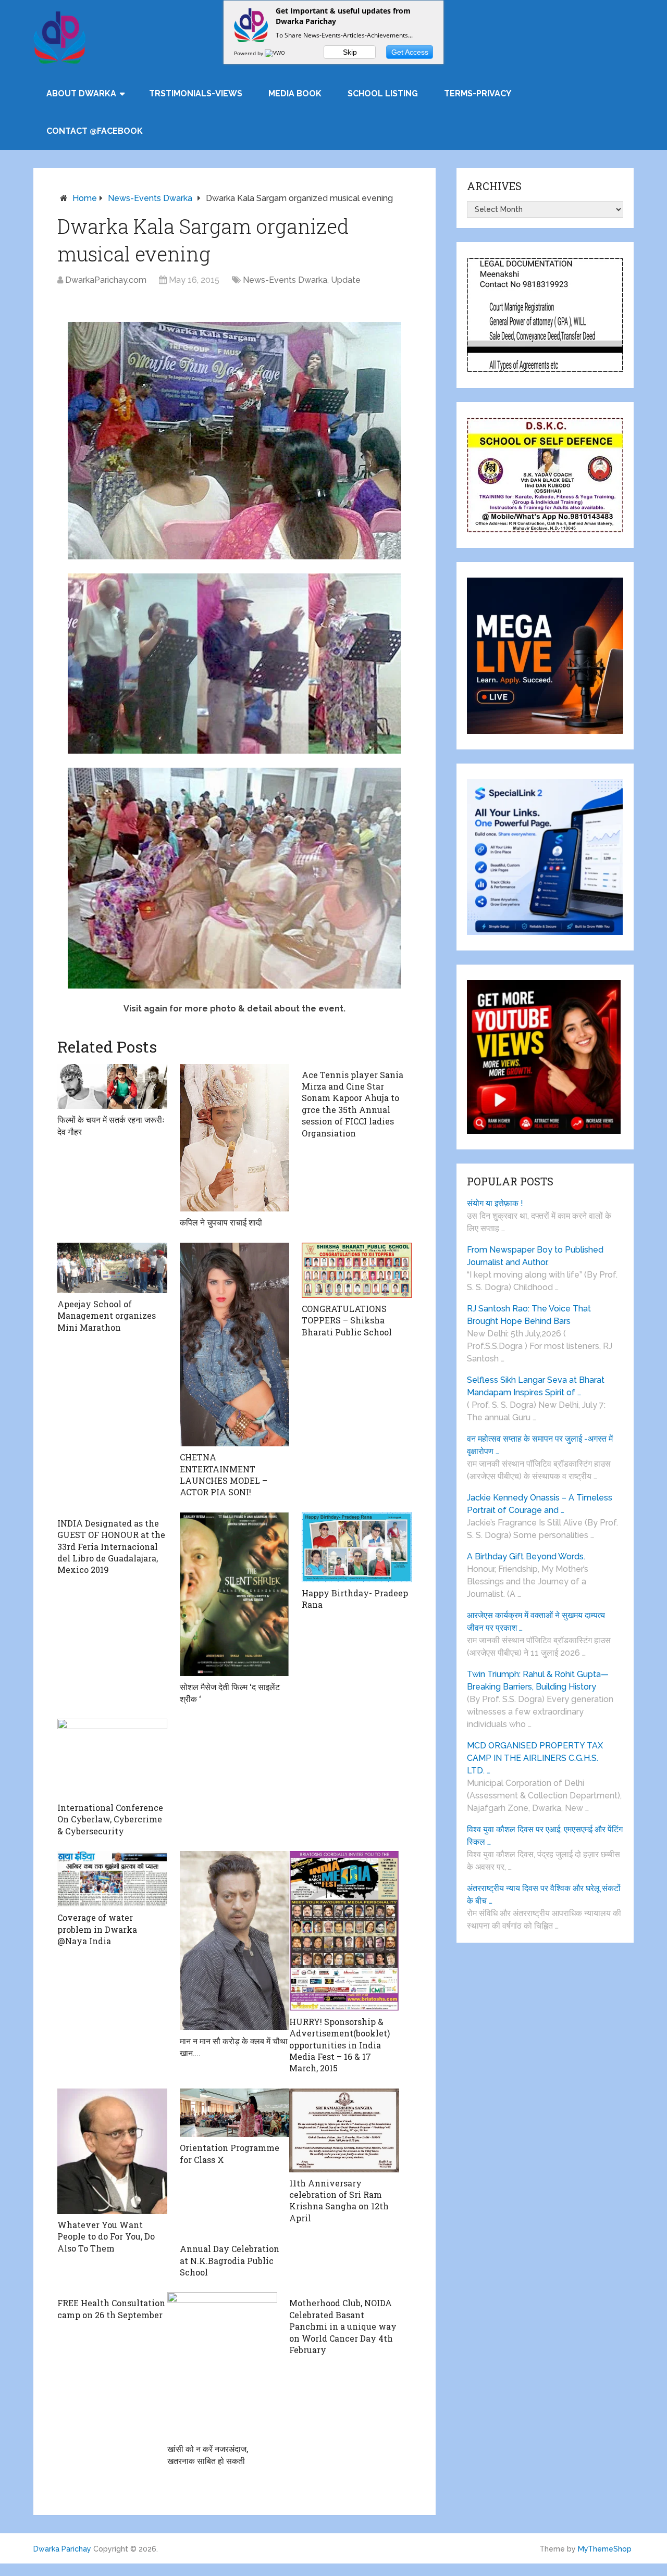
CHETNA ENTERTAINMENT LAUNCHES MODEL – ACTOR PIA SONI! (224, 1474)
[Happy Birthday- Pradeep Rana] (357, 1547)
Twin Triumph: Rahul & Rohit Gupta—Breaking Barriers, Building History (538, 1680)
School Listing (383, 93)
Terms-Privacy (478, 93)
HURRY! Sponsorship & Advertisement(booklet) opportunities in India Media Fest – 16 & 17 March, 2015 (339, 2045)
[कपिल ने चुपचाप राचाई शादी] (235, 1138)
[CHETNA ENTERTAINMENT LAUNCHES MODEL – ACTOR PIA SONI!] (235, 1345)
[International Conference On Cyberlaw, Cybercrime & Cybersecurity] (112, 1758)
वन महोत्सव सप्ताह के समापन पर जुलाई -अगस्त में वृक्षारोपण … (540, 1445)
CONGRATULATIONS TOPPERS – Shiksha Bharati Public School (347, 1320)
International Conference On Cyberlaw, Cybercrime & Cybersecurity (110, 1819)
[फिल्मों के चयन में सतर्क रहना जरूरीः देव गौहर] (112, 1087)
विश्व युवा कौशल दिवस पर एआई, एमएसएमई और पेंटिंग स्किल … (545, 1836)
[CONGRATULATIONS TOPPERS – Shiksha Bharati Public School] (357, 1270)
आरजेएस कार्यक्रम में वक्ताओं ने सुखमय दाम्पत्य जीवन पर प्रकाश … (536, 1622)
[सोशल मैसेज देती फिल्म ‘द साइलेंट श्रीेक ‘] (235, 1594)
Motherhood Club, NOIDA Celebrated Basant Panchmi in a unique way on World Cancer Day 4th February (343, 2326)
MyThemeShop (605, 2549)
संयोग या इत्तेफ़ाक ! (495, 1203)
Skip (350, 52)
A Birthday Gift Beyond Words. (526, 1556)
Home (85, 198)
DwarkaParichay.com (106, 280)
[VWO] (276, 53)
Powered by (249, 53)
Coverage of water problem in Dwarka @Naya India (97, 1929)
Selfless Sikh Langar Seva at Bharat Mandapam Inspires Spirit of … (536, 1386)
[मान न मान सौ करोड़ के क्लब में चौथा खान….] (235, 1941)
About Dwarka (81, 93)
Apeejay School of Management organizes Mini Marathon (107, 1316)
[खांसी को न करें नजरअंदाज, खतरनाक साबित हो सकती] (222, 2365)
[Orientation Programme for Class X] (235, 2113)
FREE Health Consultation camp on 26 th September (111, 2309)
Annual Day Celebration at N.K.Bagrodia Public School (230, 2260)
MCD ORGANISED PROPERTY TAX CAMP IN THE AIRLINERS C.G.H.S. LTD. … (535, 1758)
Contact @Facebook (95, 131)
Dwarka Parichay (62, 2549)
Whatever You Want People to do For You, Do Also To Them (106, 2236)
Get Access (410, 52)
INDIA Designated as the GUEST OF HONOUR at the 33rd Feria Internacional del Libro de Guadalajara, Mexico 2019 (111, 1547)
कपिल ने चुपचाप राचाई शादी (221, 1222)
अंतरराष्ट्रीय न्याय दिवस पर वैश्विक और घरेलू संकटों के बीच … (544, 1895)
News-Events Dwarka (150, 198)
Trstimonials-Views (196, 93)
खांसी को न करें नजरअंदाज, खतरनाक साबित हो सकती (208, 2454)
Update (346, 280)
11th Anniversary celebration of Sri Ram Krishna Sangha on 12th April (339, 2200)
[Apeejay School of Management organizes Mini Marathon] (112, 1268)
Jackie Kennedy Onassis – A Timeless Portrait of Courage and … (540, 1504)
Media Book (295, 93)
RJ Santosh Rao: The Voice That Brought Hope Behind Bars (529, 1315)
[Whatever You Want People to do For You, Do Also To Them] (112, 2151)
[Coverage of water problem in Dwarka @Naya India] (112, 1879)
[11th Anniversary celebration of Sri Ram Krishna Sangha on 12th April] (344, 2130)
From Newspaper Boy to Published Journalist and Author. (535, 1256)
